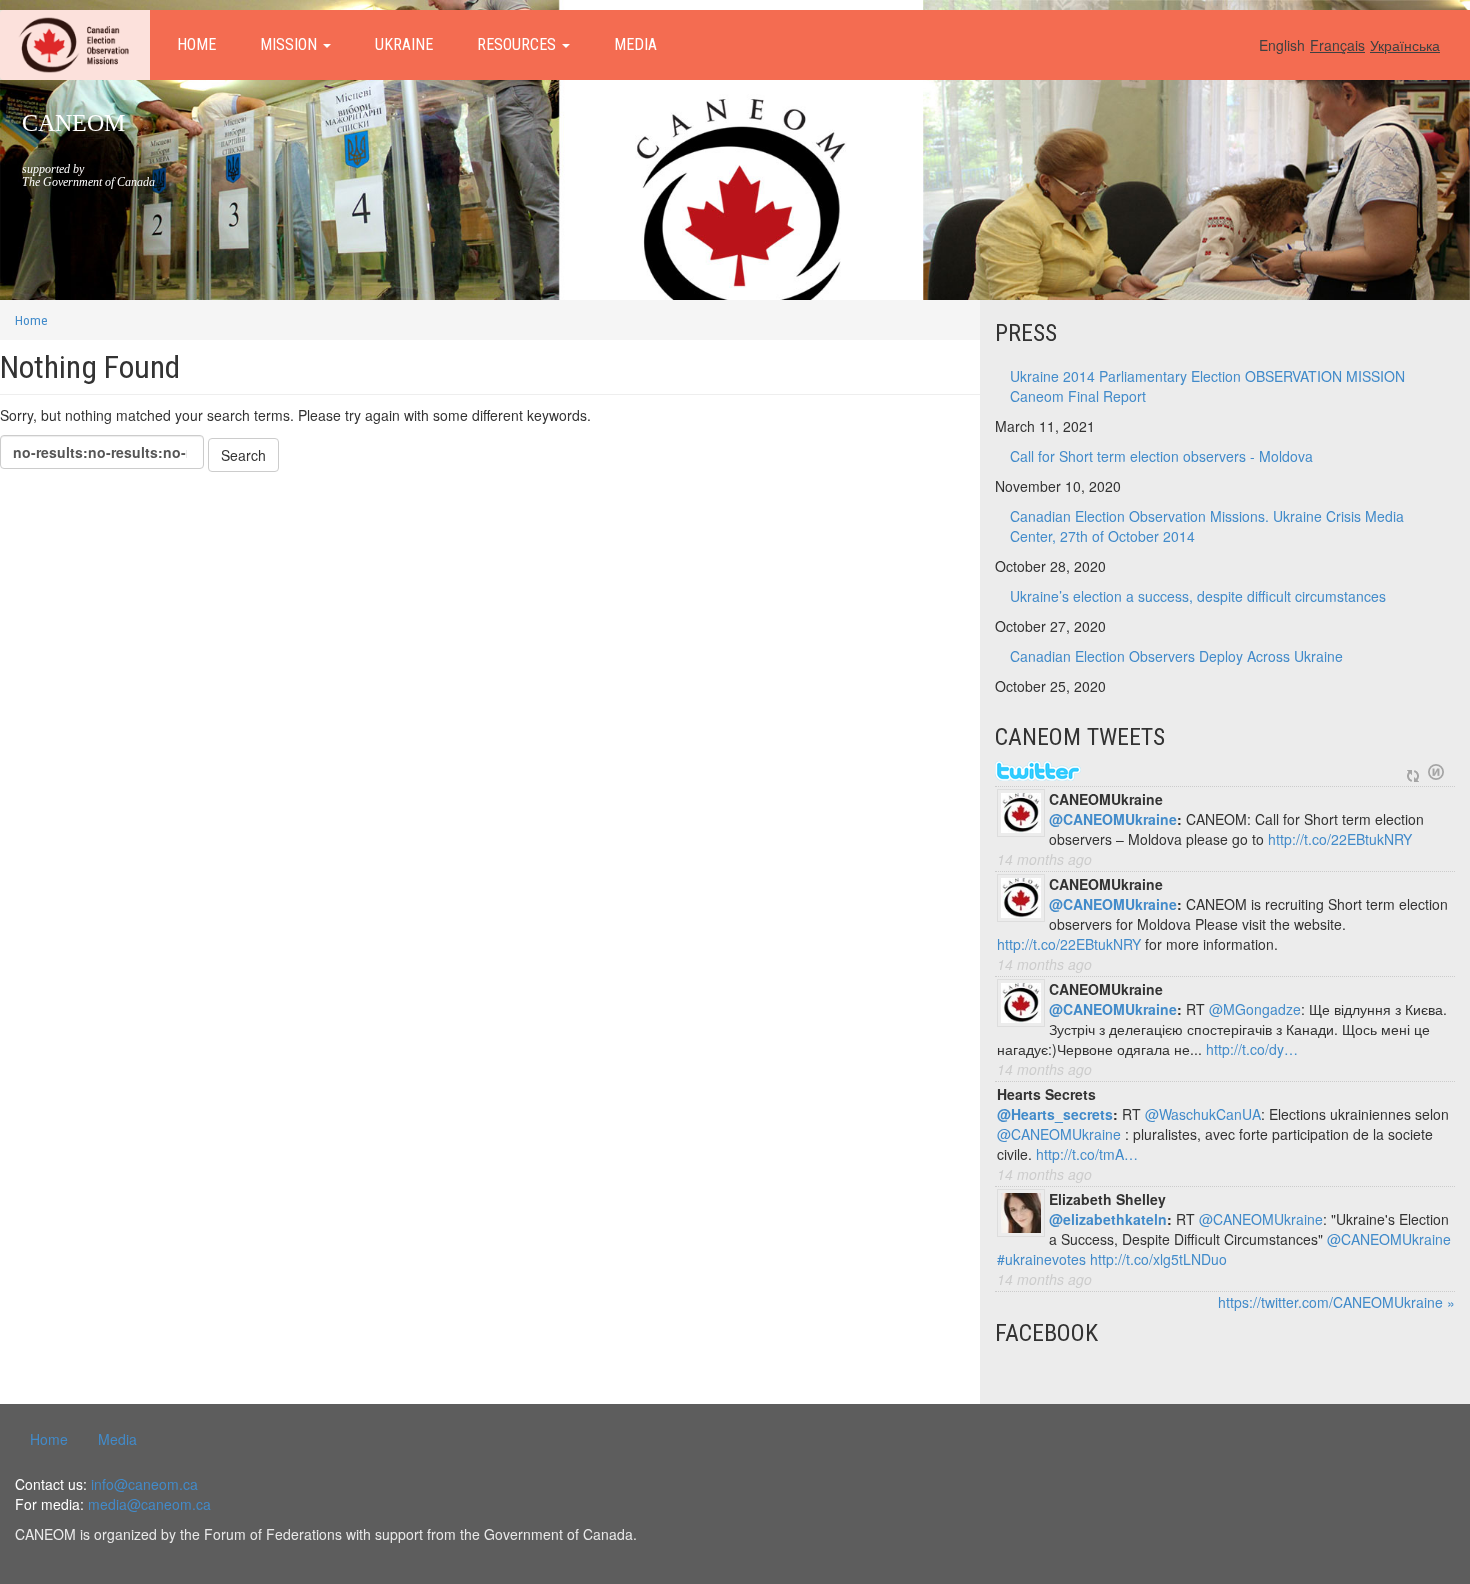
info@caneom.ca (144, 1484)
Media (635, 44)
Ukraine (404, 44)
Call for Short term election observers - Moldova (1161, 456)
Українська (1405, 45)
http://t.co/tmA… (1087, 1154)
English (1282, 45)
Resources (518, 44)
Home (196, 44)
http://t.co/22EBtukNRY (1340, 839)
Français (1337, 45)
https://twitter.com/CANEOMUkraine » (1336, 1302)
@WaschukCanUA (1203, 1114)
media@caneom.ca (149, 1504)
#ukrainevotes (1041, 1259)
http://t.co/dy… (1252, 1049)
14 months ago (1044, 859)
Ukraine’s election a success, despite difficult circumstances (1198, 596)
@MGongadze (1255, 1009)
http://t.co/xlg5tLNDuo (1158, 1259)
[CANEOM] (75, 45)
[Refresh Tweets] (1413, 772)
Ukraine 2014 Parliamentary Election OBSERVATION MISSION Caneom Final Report (1207, 386)
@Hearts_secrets (1055, 1114)
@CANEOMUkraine (1113, 819)
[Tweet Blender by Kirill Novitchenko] (1436, 772)
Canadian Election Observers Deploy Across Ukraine (1176, 656)
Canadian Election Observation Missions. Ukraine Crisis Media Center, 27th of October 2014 (1207, 526)
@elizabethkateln (1108, 1219)
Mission (290, 44)
